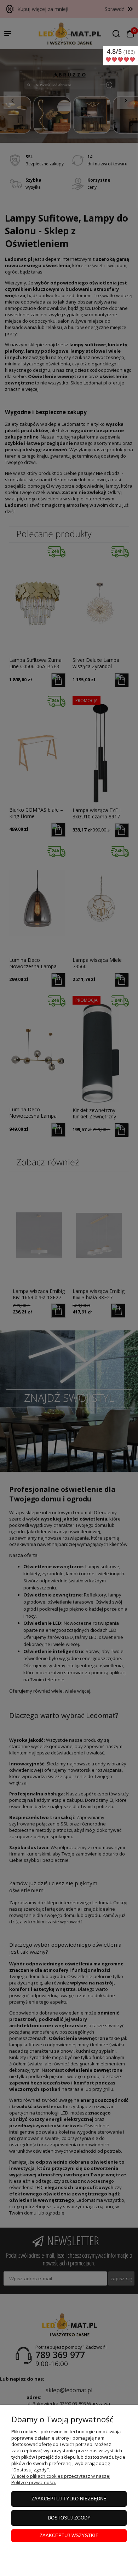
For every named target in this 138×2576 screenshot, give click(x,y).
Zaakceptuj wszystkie (69, 2536)
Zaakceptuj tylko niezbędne (69, 2499)
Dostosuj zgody (69, 2518)
